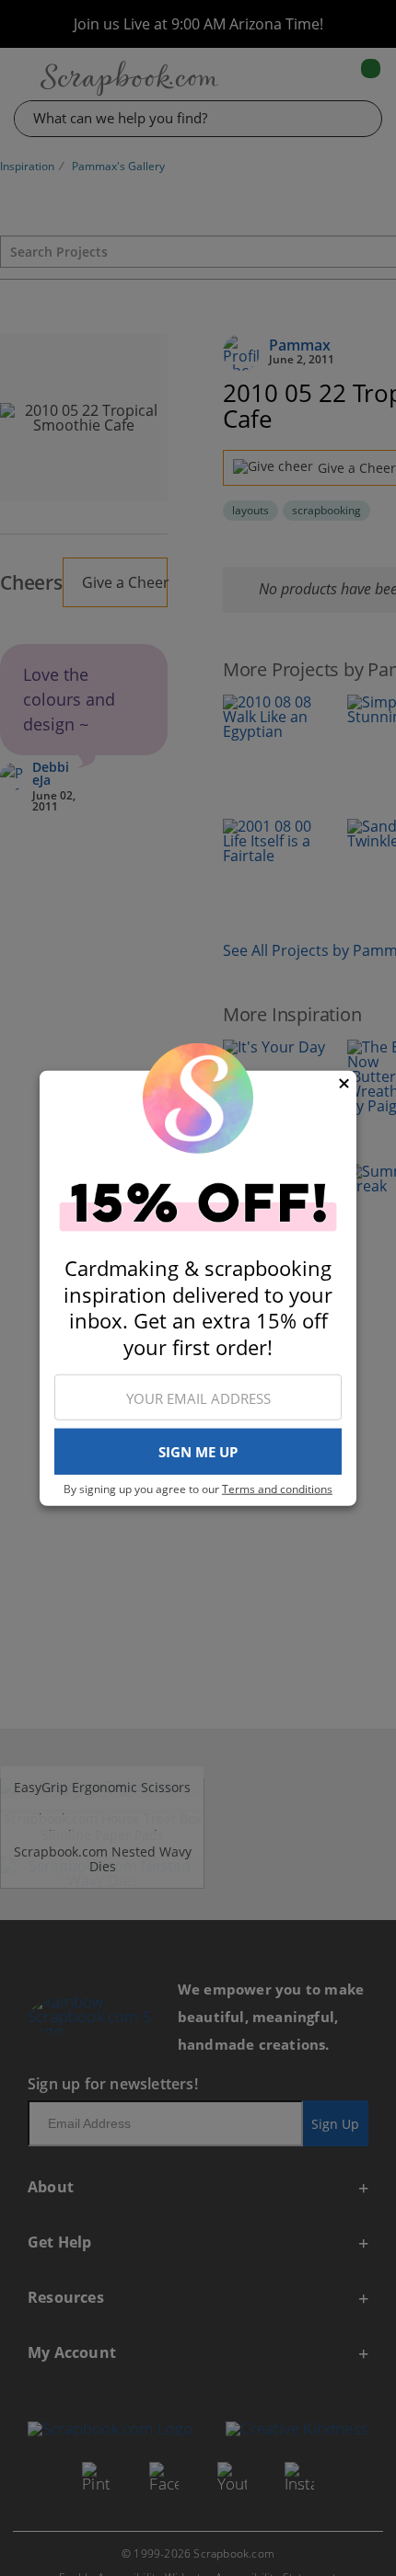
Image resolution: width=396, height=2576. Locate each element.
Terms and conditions (277, 1489)
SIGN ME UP (198, 1452)
